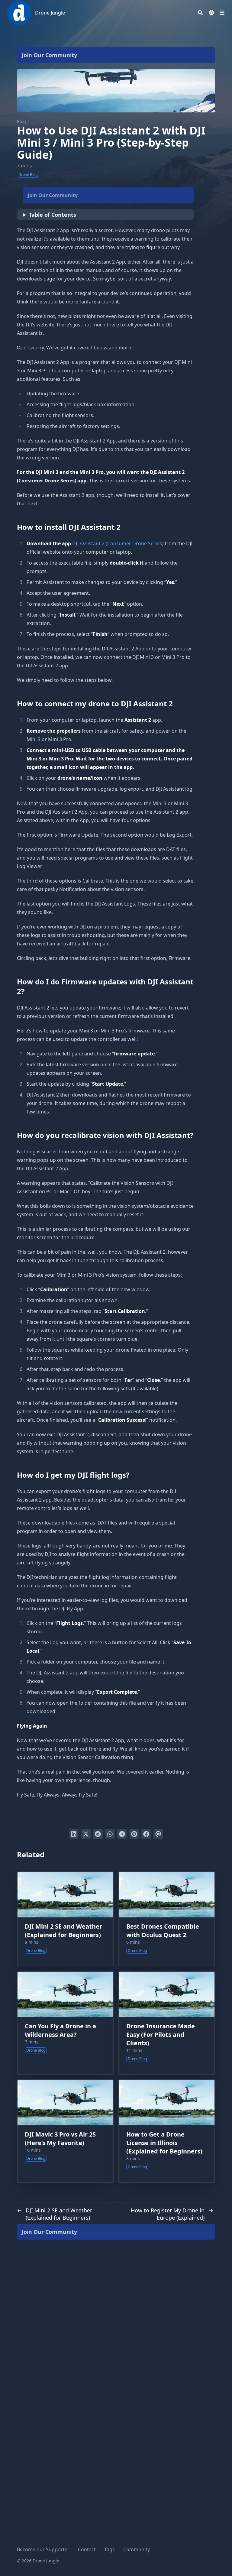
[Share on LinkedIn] (74, 1834)
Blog (21, 121)
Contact (87, 2549)
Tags (110, 2549)
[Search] (200, 13)
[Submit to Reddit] (98, 1834)
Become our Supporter (43, 2549)
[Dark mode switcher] (211, 13)
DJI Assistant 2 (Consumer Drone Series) (118, 543)
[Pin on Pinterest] (134, 1834)
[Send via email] (158, 1834)
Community (137, 2549)
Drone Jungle (50, 13)
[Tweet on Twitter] (86, 1834)
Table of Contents (52, 215)
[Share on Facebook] (146, 1834)
